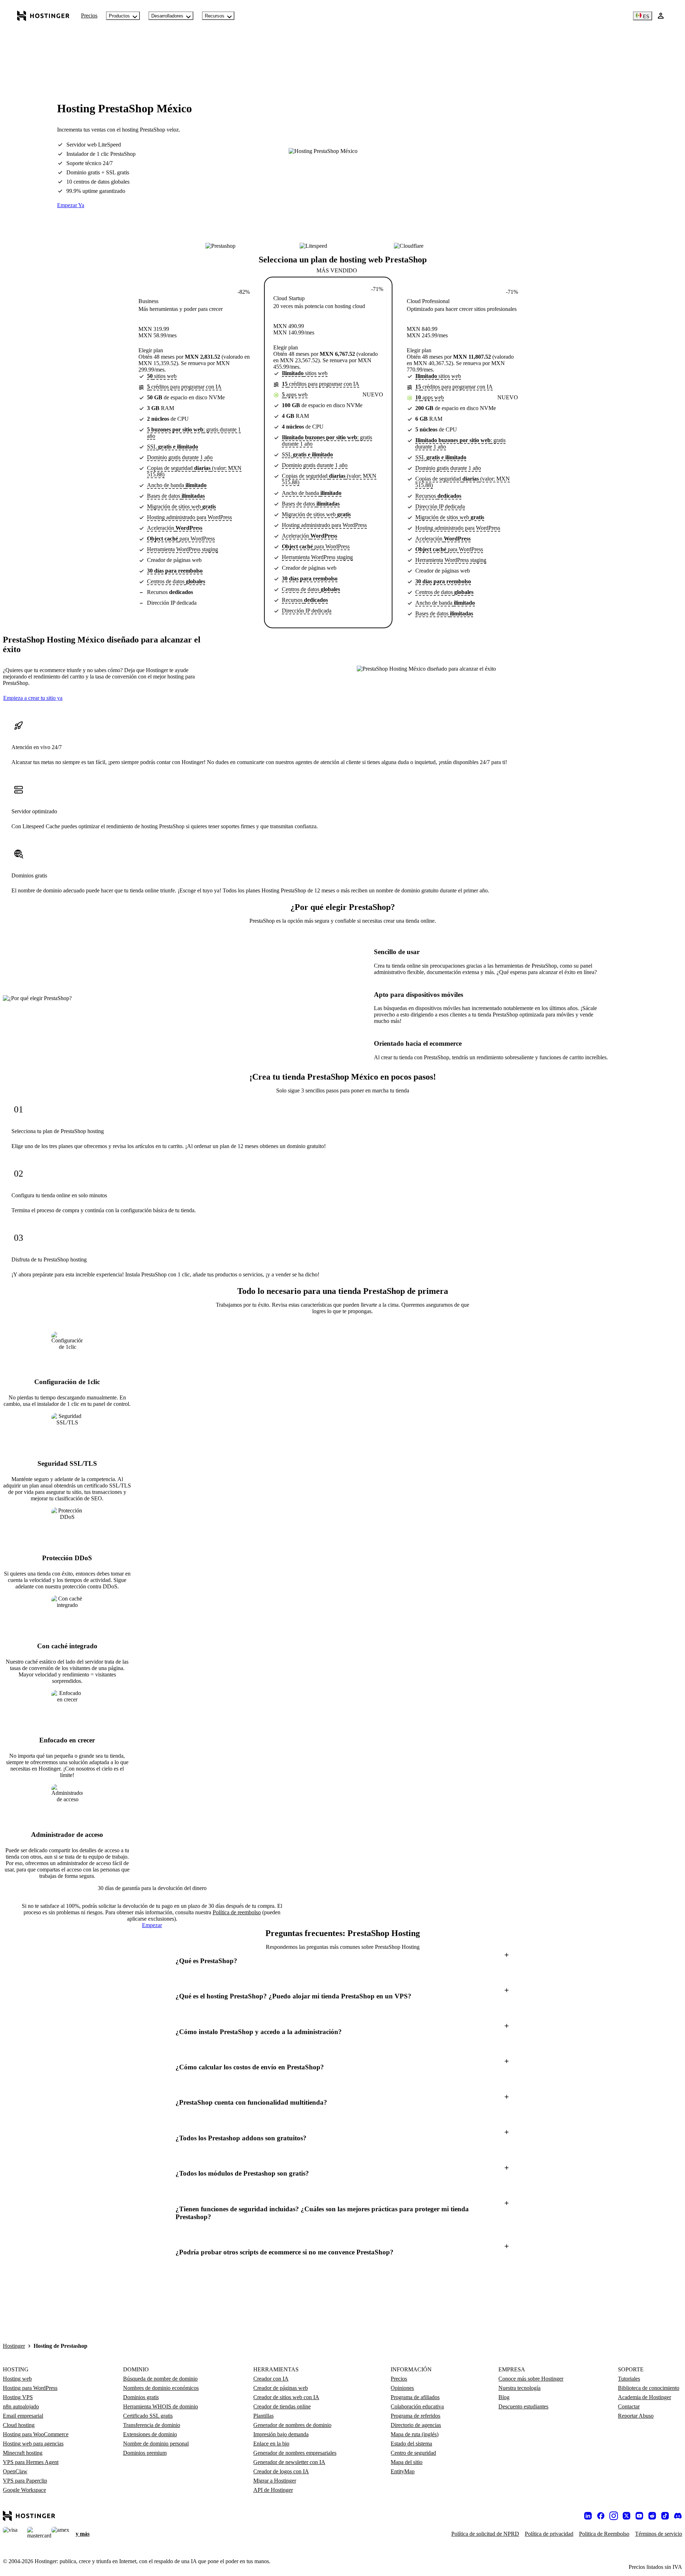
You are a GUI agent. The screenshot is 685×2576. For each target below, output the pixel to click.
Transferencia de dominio (152, 2425)
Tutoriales (629, 2379)
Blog (504, 2397)
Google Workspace (24, 2490)
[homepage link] (43, 16)
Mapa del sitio (407, 2462)
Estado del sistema (411, 2444)
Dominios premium (145, 2453)
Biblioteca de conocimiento (649, 2388)
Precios (89, 16)
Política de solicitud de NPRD (485, 2534)
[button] (342, 1961)
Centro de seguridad (413, 2453)
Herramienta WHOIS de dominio (161, 2406)
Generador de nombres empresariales (295, 2453)
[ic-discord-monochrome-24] (678, 2516)
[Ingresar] (661, 16)
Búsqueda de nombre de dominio (160, 2379)
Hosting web (17, 2379)
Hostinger (14, 2346)
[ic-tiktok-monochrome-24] (665, 2516)
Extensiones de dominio (150, 2434)
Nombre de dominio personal (156, 2444)
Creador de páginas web (281, 2388)
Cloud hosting (19, 2425)
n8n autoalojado (21, 2406)
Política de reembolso (237, 1912)
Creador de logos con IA (281, 2471)
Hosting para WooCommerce (36, 2434)
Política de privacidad (549, 2534)
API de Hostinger (273, 2490)
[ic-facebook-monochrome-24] (601, 2516)
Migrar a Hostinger (275, 2481)
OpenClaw (15, 2471)
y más (83, 2534)
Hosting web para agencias (33, 2444)
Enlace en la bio (271, 2444)
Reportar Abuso (636, 2416)
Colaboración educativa (417, 2406)
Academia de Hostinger (645, 2397)
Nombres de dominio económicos (161, 2388)
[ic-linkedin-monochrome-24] (588, 2516)
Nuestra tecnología (519, 2388)
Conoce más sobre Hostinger (531, 2379)
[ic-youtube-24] (639, 2516)
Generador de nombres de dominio (292, 2425)
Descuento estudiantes (523, 2406)
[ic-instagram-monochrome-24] (614, 2516)
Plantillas (263, 2416)
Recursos (215, 16)
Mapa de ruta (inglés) (415, 2434)
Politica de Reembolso (604, 2534)
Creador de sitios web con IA (286, 2397)
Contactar (629, 2406)
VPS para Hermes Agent (31, 2462)
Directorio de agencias (416, 2425)
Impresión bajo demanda (281, 2434)
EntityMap (403, 2471)
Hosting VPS (18, 2397)
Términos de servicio (659, 2534)
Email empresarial (23, 2416)
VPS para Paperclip (25, 2481)
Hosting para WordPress (30, 2388)
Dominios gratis (141, 2397)
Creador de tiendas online (282, 2406)
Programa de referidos (415, 2416)
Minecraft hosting (23, 2453)
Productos (119, 16)
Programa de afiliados (415, 2397)
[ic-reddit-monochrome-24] (652, 2516)
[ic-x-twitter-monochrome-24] (626, 2516)
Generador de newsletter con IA (289, 2462)
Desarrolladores (167, 16)
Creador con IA (271, 2379)
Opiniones (402, 2388)
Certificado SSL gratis (148, 2416)
